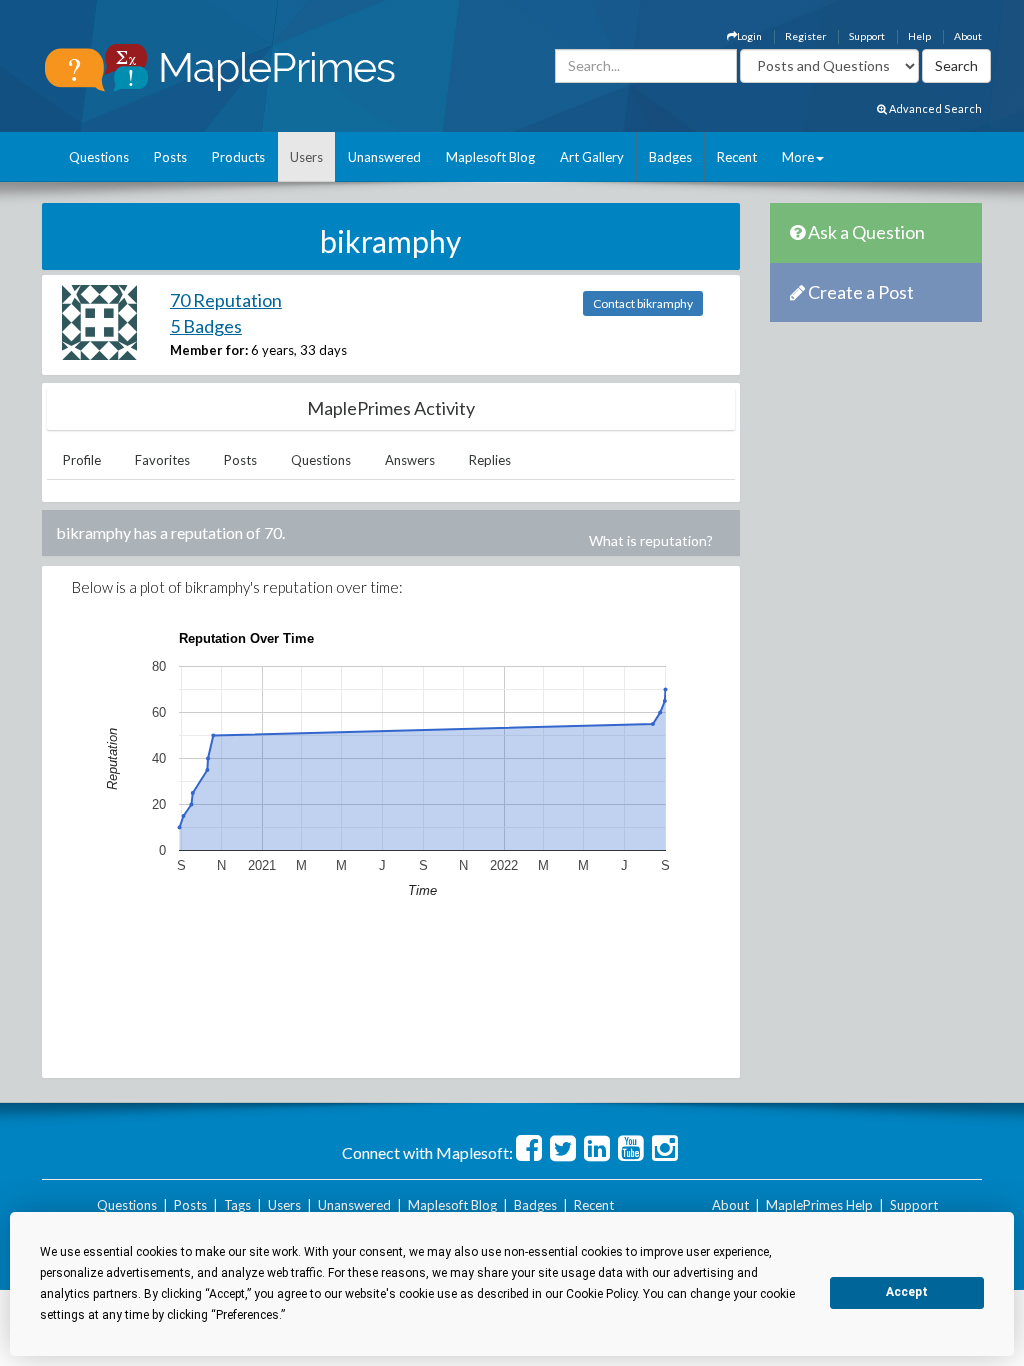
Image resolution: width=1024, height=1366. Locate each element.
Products (238, 157)
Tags (237, 1205)
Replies (490, 460)
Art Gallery (592, 157)
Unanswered (384, 157)
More (798, 157)
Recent (737, 157)
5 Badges (206, 326)
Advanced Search (934, 108)
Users (306, 157)
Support (867, 36)
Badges (670, 157)
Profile (82, 460)
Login (749, 36)
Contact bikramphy (643, 303)
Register (805, 36)
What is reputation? (651, 540)
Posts (170, 157)
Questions (99, 157)
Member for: (209, 350)
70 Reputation (226, 300)
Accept (907, 1292)
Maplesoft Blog (490, 157)
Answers (410, 460)
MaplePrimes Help (819, 1205)
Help (919, 36)
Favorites (162, 460)
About (968, 36)
